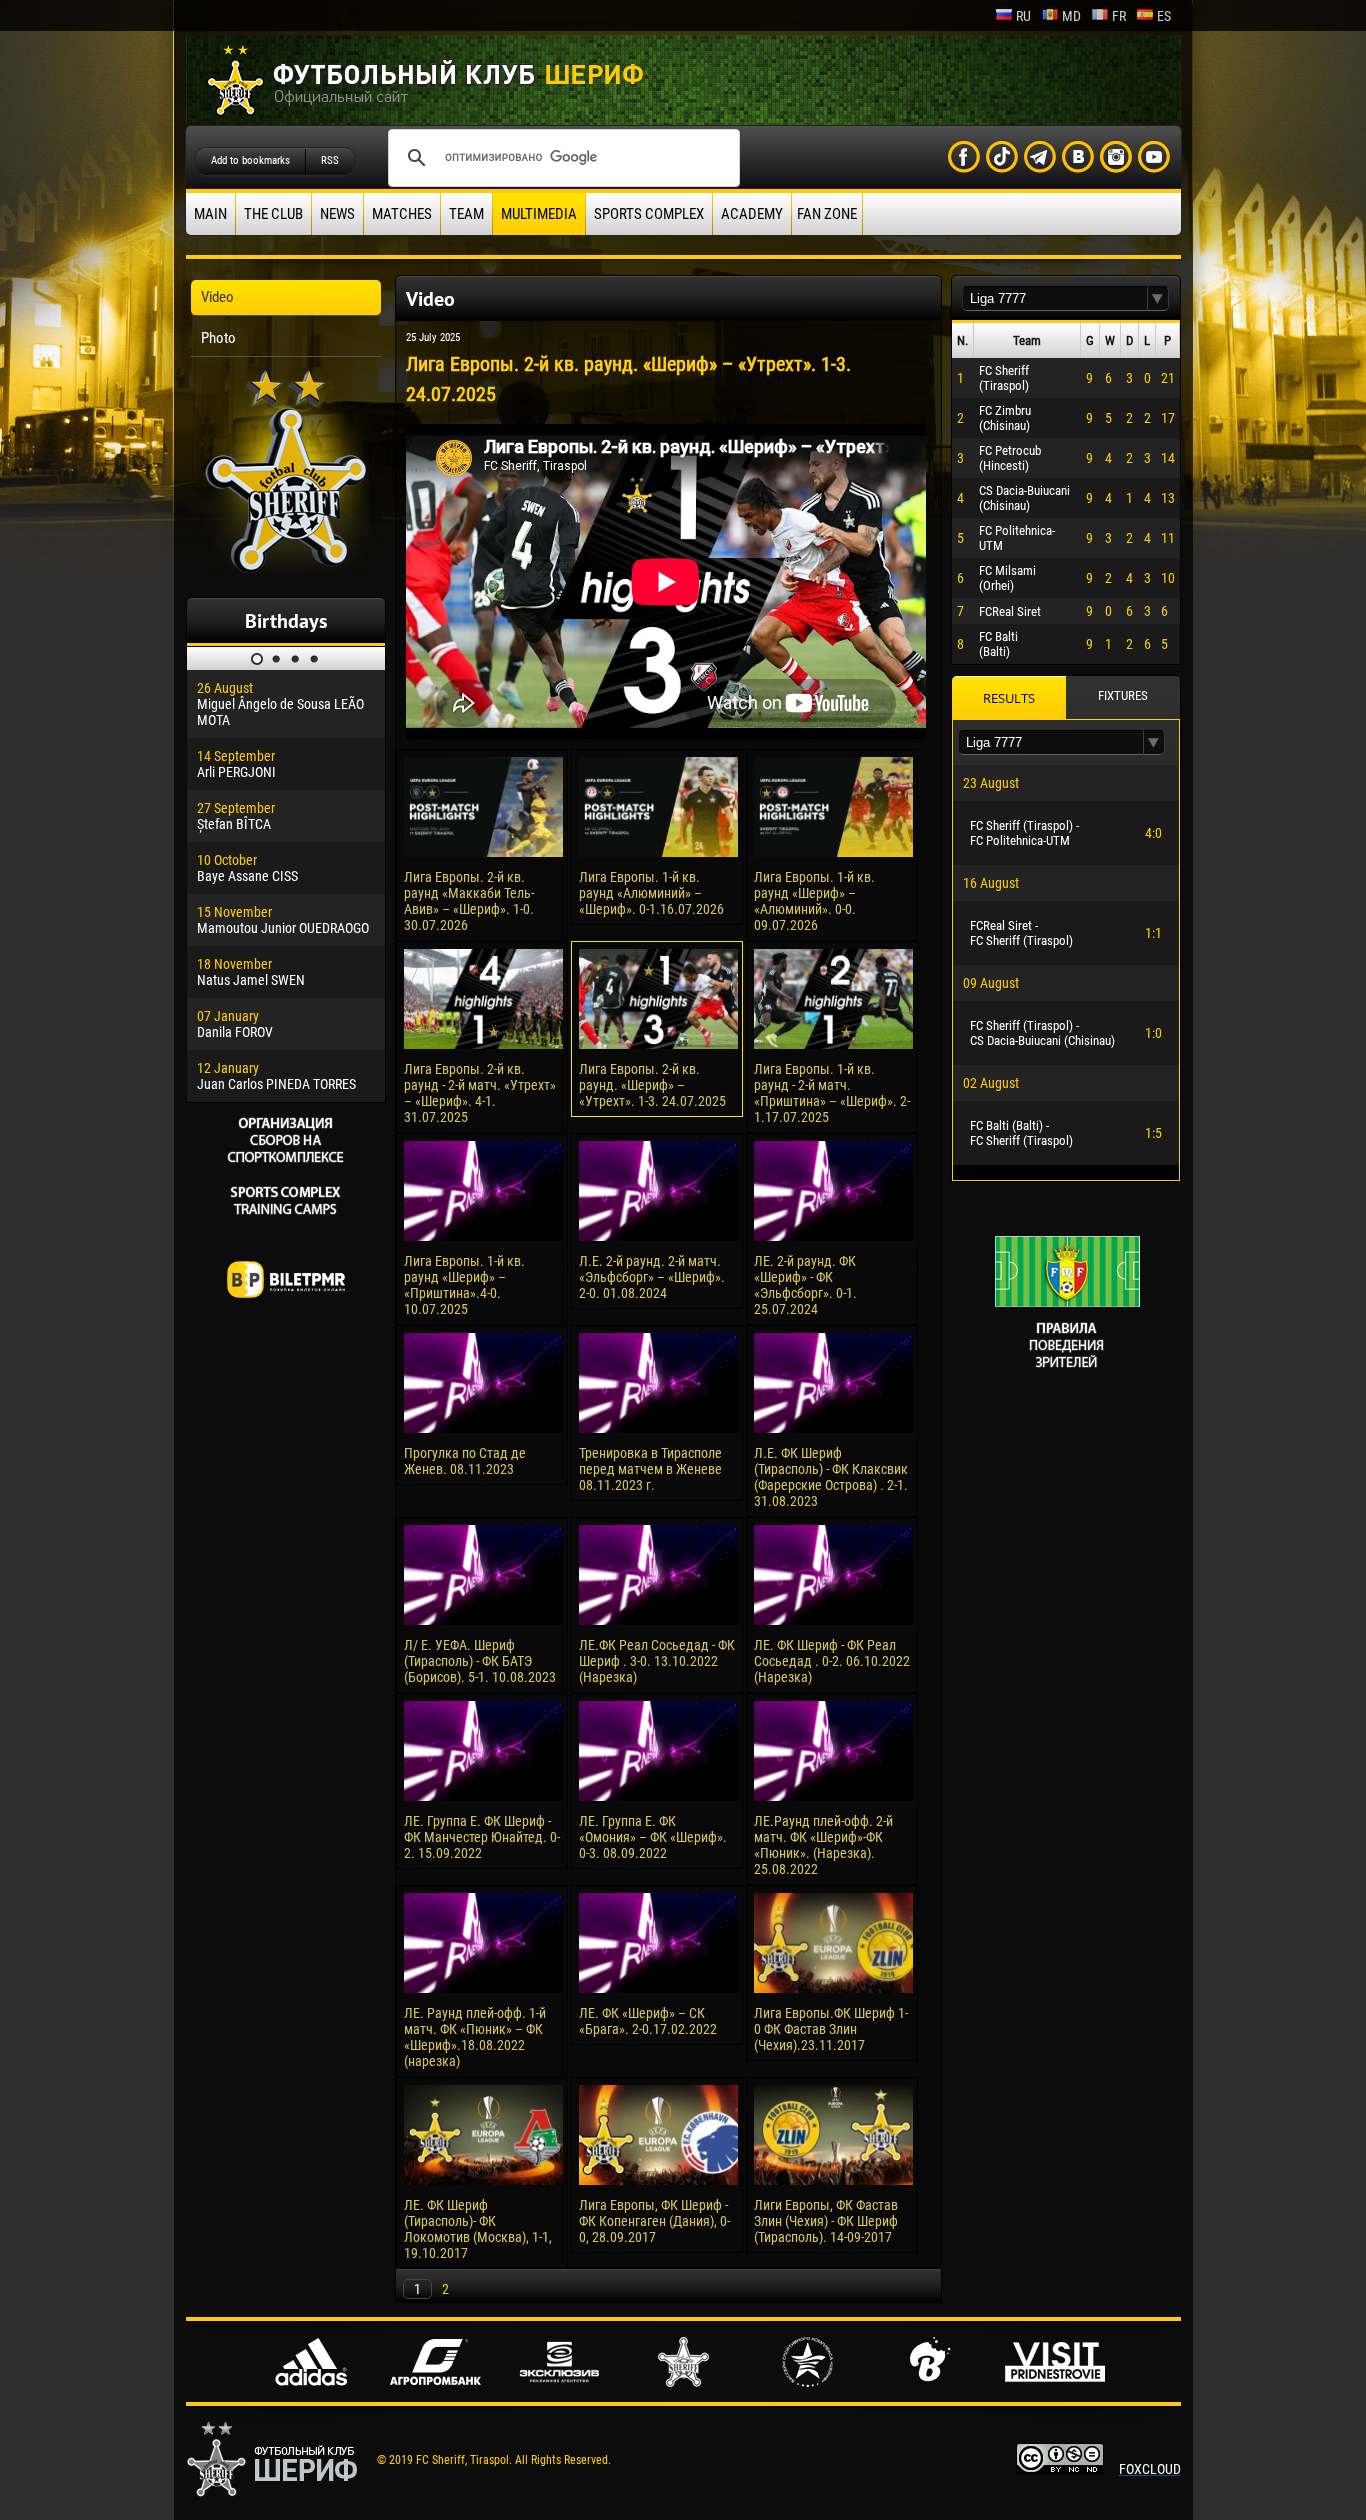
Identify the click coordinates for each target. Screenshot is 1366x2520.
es (1164, 16)
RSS (330, 160)
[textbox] (1055, 298)
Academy (752, 214)
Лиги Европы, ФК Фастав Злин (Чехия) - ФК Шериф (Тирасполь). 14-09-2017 (826, 2221)
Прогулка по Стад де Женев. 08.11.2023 (465, 1461)
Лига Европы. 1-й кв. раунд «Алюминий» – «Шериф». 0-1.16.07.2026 (651, 893)
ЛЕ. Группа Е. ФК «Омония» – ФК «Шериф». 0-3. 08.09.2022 (653, 1837)
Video (217, 297)
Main (210, 214)
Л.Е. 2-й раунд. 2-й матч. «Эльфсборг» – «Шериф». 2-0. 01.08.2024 (652, 1277)
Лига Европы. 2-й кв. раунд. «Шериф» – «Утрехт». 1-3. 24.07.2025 (652, 1085)
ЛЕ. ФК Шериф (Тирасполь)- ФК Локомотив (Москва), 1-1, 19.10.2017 (478, 2229)
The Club (273, 214)
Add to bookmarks (250, 160)
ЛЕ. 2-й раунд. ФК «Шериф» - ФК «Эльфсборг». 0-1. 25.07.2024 (805, 1285)
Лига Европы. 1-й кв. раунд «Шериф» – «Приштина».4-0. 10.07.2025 (464, 1285)
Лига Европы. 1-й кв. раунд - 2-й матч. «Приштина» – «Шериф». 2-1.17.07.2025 (832, 1093)
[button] (1158, 298)
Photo (218, 338)
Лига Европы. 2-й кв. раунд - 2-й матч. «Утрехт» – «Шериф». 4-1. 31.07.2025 (480, 1093)
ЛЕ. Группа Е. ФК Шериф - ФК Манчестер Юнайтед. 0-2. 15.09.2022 (482, 1837)
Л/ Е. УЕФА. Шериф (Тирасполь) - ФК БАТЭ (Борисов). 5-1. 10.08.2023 (480, 1661)
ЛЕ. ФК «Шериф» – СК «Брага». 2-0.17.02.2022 (648, 2021)
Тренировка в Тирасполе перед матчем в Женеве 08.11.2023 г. (650, 1469)
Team (466, 214)
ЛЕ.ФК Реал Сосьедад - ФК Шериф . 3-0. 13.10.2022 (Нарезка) (657, 1661)
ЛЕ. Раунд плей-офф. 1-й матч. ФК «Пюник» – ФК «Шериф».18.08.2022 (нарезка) (475, 2037)
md (1071, 16)
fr (1119, 16)
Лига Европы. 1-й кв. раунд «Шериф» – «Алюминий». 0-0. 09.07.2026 (814, 901)
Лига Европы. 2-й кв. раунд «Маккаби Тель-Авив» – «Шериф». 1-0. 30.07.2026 (469, 901)
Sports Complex (649, 214)
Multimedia (539, 214)
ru (1023, 16)
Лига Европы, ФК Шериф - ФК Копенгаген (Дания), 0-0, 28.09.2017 (654, 2221)
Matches (402, 214)
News (337, 214)
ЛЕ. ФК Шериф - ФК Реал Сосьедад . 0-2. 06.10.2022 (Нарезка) (832, 1661)
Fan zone (827, 214)
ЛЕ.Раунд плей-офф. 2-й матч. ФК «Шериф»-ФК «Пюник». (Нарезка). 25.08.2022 (823, 1845)
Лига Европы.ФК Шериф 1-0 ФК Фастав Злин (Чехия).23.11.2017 (831, 2029)
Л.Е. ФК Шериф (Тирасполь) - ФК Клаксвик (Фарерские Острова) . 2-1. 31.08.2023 (831, 1477)
